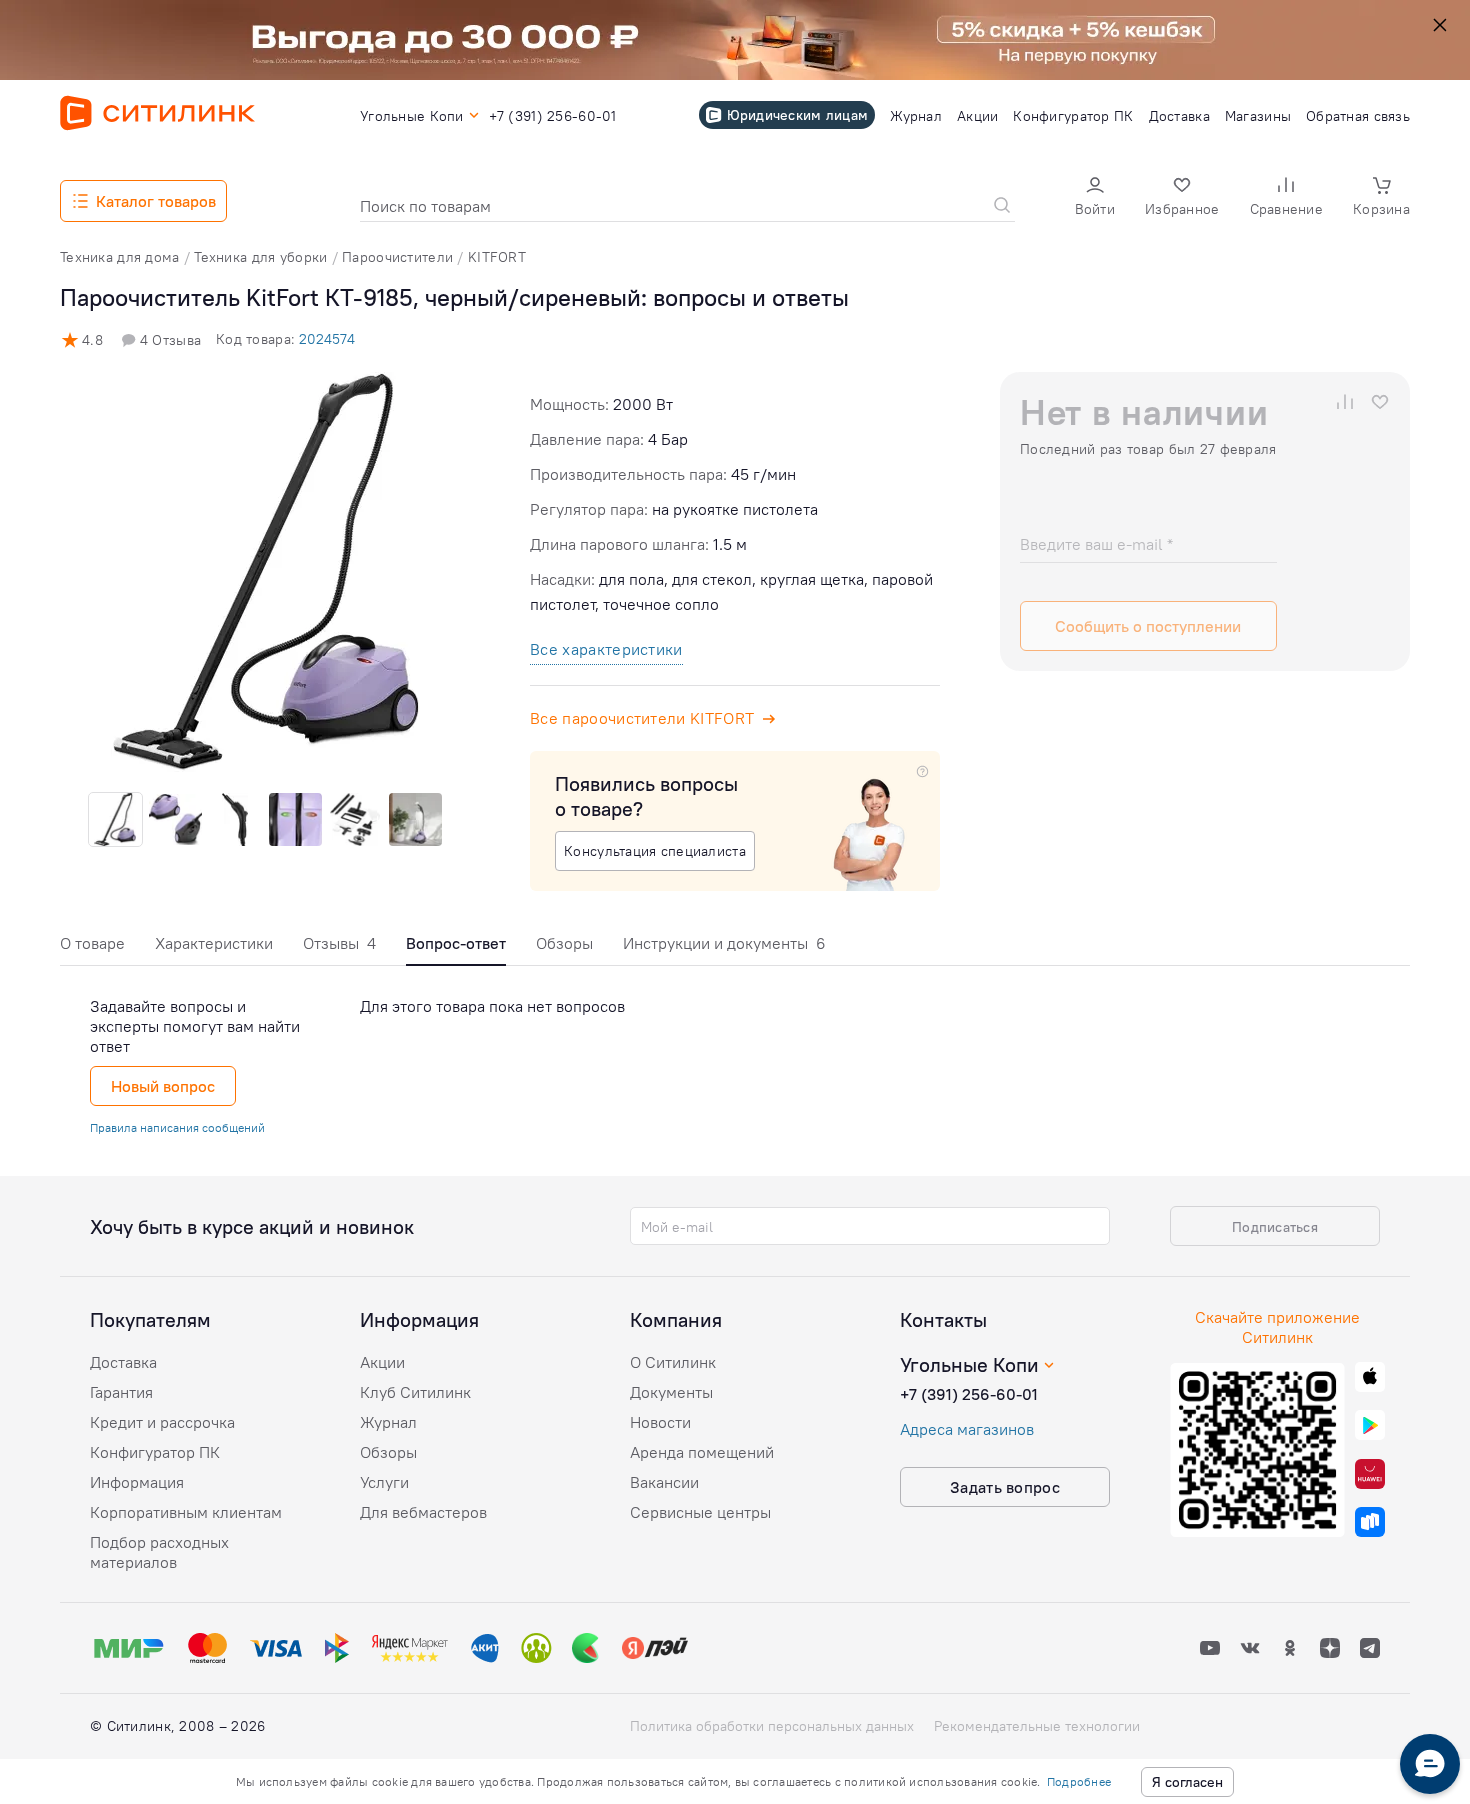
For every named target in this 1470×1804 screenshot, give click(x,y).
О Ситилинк (673, 1362)
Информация (137, 1482)
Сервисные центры (700, 1512)
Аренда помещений (702, 1452)
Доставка (123, 1362)
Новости (660, 1422)
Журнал (388, 1422)
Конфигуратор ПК (155, 1452)
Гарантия (121, 1392)
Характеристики (214, 943)
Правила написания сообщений (177, 1127)
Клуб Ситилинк (415, 1392)
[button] (1095, 198)
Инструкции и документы (724, 943)
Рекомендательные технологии (1037, 1726)
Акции (382, 1362)
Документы (671, 1392)
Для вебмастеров (423, 1512)
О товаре (92, 943)
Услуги (384, 1482)
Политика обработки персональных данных (772, 1726)
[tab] (92, 948)
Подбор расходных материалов (159, 1552)
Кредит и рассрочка (162, 1422)
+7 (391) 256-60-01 (969, 1394)
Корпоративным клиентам (186, 1512)
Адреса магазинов (967, 1429)
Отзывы (339, 943)
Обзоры (564, 943)
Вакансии (664, 1482)
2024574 (327, 339)
